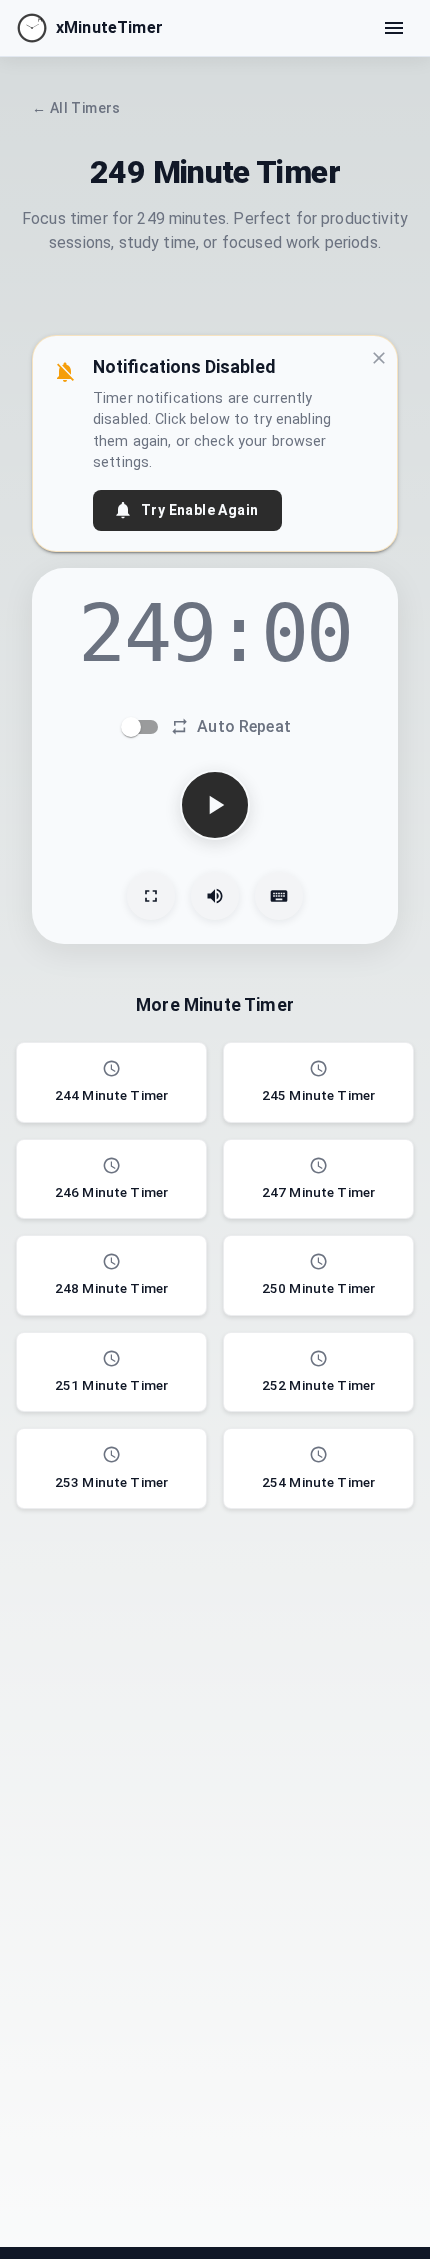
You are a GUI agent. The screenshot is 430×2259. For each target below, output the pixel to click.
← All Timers (76, 108)
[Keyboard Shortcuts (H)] (279, 896)
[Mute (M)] (215, 896)
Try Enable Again (199, 510)
